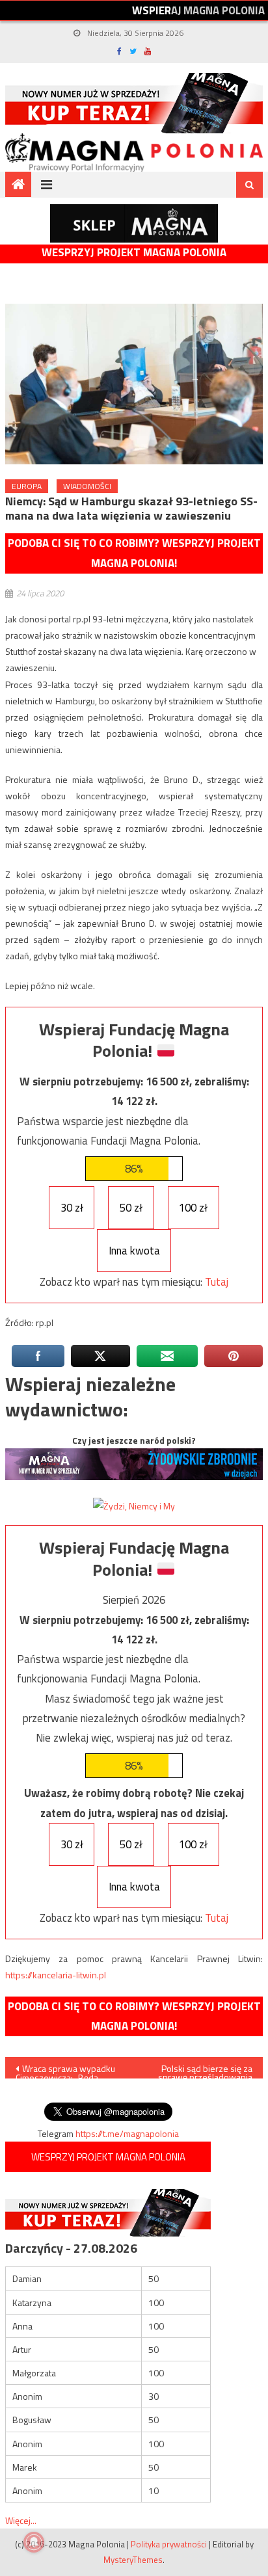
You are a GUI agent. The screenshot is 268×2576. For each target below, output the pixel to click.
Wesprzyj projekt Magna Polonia (134, 253)
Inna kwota (134, 1251)
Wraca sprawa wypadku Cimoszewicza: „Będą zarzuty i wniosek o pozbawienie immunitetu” (65, 2070)
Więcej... (21, 2520)
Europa (27, 486)
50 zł (131, 1208)
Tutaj (217, 1282)
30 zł (72, 1208)
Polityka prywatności (169, 2544)
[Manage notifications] (34, 2542)
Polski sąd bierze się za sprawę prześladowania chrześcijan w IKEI (205, 2070)
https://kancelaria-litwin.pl (56, 1975)
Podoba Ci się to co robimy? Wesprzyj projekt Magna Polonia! (134, 553)
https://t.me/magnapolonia (127, 2133)
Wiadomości (87, 486)
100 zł (193, 1208)
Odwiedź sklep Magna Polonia (134, 223)
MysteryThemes (133, 2560)
